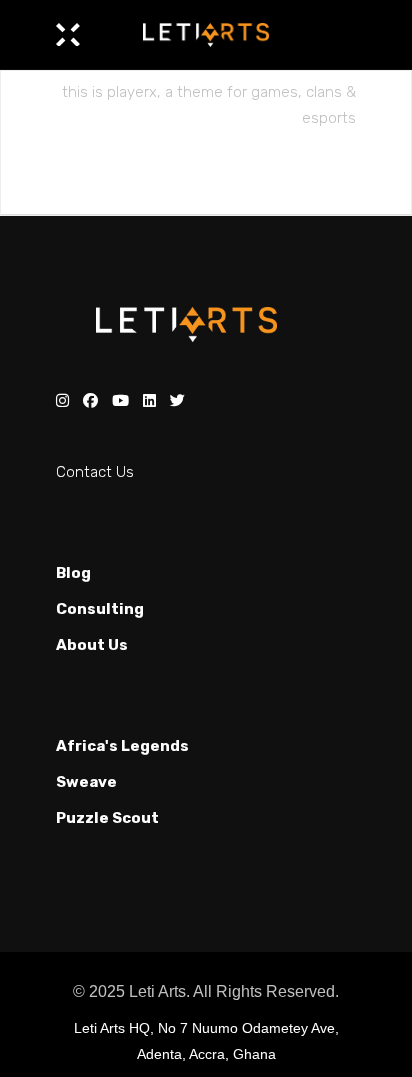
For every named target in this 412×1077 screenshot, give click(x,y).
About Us (92, 645)
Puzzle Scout (107, 818)
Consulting (100, 609)
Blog (73, 573)
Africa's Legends (122, 746)
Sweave (86, 782)
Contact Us (95, 472)
